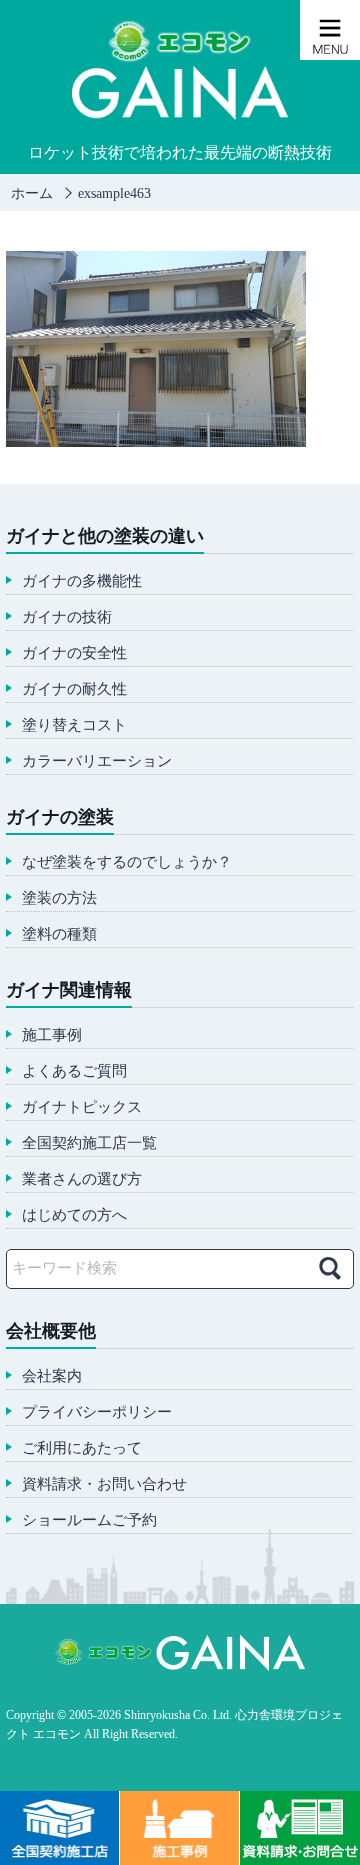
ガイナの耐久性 (74, 689)
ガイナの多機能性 (82, 581)
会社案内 (52, 1376)
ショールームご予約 (89, 1520)
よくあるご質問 (74, 1071)
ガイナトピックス (82, 1107)
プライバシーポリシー (97, 1412)
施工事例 (52, 1035)
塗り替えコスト (74, 725)
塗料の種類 (59, 934)
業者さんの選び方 (82, 1179)
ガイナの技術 (67, 617)
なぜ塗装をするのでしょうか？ (127, 862)
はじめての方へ (74, 1215)
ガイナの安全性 (74, 653)
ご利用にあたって (82, 1448)
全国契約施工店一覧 (89, 1143)
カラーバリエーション (97, 761)
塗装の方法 (59, 898)
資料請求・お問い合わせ (104, 1484)
